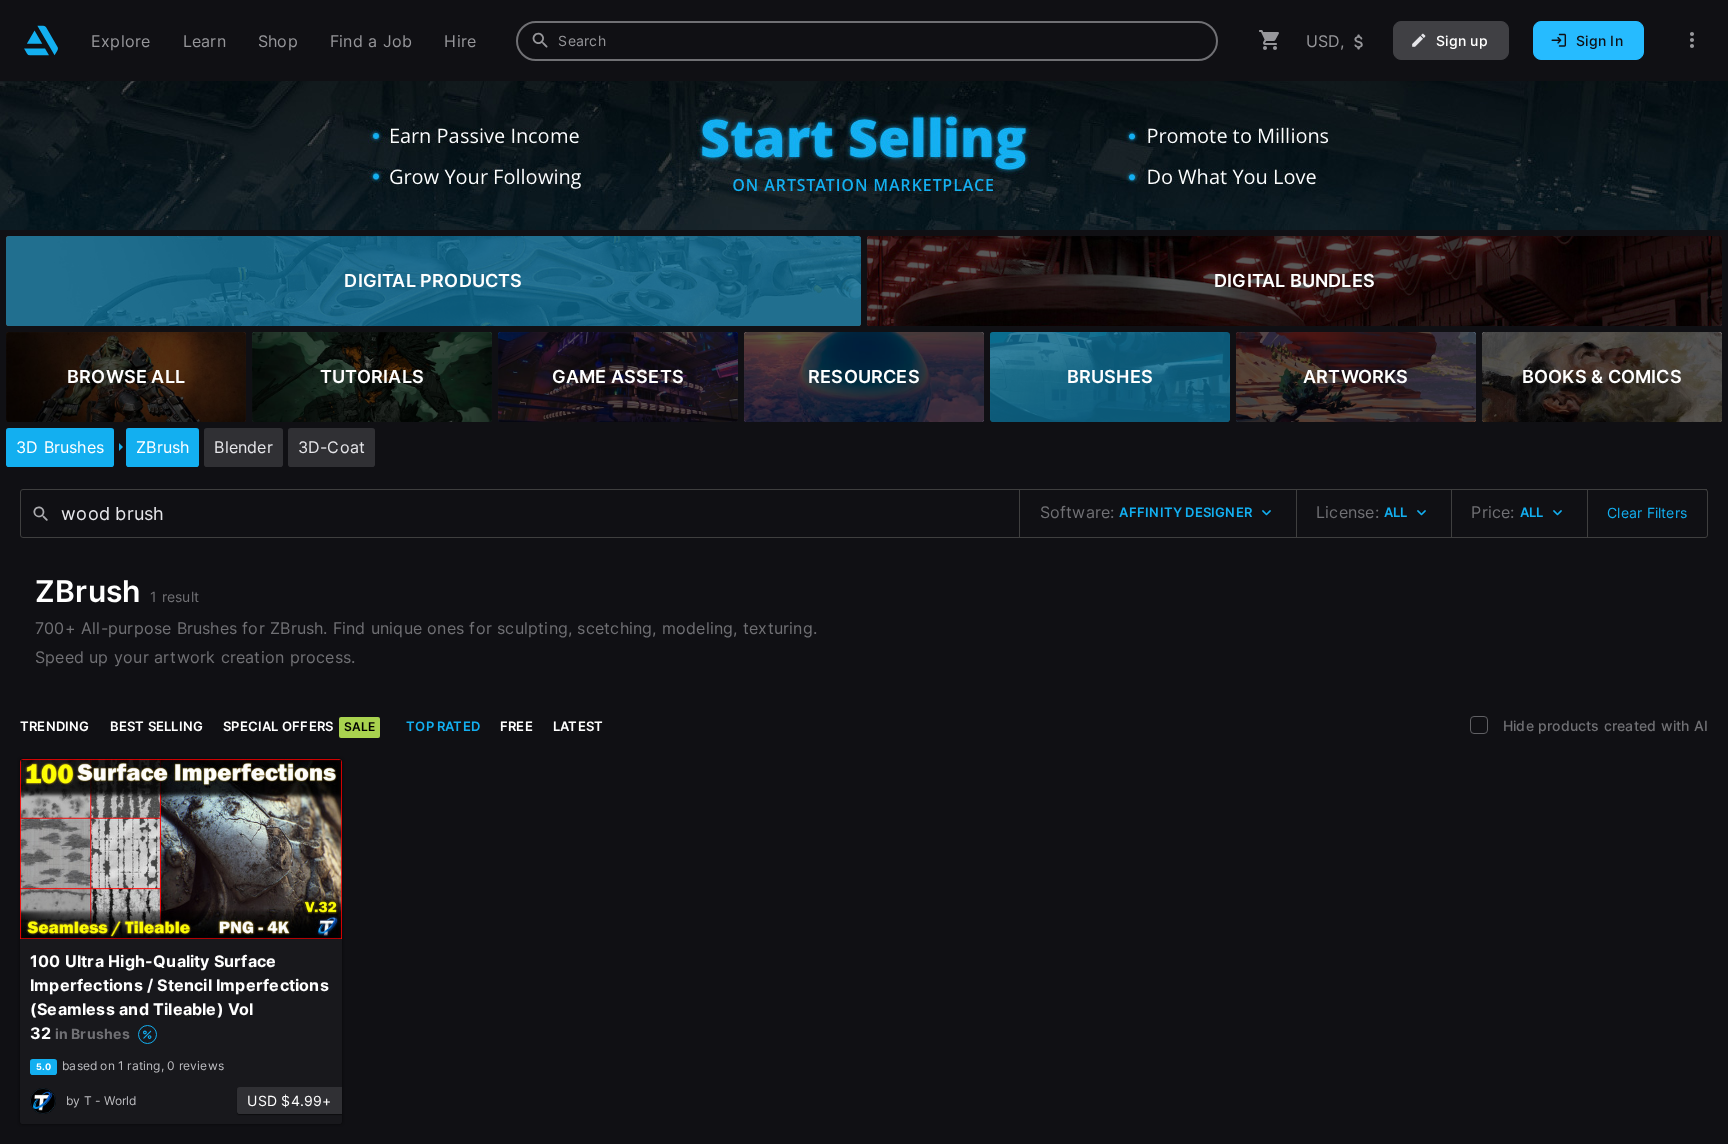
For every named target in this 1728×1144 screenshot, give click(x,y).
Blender (243, 447)
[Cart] (1270, 40)
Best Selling (157, 726)
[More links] (1692, 40)
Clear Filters (1647, 512)
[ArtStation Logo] (41, 40)
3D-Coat (331, 447)
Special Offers (299, 726)
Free (516, 726)
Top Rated (443, 726)
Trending (55, 726)
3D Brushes (60, 447)
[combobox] (867, 41)
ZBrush (162, 447)
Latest (578, 726)
